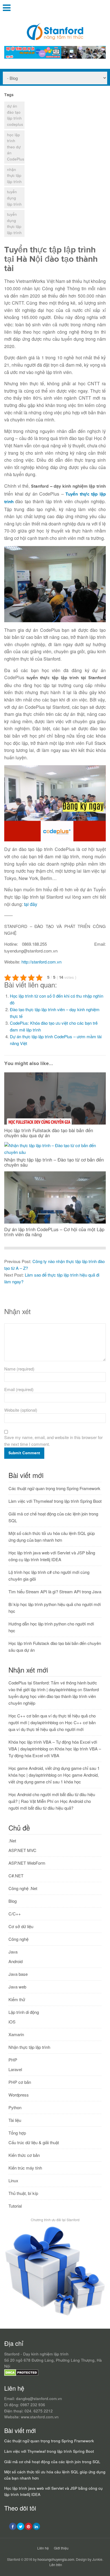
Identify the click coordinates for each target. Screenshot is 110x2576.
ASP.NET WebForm (27, 1863)
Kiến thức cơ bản (24, 2155)
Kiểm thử (17, 1999)
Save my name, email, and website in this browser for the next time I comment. (53, 1441)
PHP (13, 2060)
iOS (12, 2022)
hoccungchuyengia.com (56, 2559)
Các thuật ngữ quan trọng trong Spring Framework (54, 1488)
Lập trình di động (24, 2012)
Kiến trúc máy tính (25, 2168)
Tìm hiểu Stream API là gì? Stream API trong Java (55, 1591)
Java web (17, 1987)
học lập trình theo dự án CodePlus (16, 147)
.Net (12, 1841)
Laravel (15, 2069)
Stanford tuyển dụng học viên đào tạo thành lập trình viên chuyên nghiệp (54, 1696)
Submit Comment (24, 1453)
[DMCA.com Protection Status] (21, 2374)
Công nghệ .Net (23, 1888)
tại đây (31, 904)
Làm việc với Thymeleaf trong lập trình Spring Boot (55, 1501)
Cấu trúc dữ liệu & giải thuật (34, 2142)
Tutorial (15, 2206)
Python (15, 2107)
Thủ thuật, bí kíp (23, 2193)
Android (16, 1961)
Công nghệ (18, 1939)
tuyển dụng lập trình (14, 198)
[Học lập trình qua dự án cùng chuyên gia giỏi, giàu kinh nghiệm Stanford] (55, 57)
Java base (18, 1974)
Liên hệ (43, 2548)
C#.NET (16, 1876)
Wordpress (19, 2095)
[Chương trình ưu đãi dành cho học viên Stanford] (55, 2316)
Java (13, 1952)
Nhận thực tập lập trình (29, 2047)
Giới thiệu (61, 2548)
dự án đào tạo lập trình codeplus (15, 115)
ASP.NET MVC (22, 1850)
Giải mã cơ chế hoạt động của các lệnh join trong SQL (52, 2462)
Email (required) (19, 1389)
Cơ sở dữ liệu (21, 1926)
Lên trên (56, 2565)
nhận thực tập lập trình (14, 175)
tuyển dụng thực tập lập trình (14, 223)
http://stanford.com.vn (41, 962)
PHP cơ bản (20, 2082)
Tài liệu (15, 2120)
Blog (13, 1901)
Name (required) (19, 1369)
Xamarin (16, 2034)
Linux (13, 2180)
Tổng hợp (17, 2133)
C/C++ (15, 1914)
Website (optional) (21, 1410)
